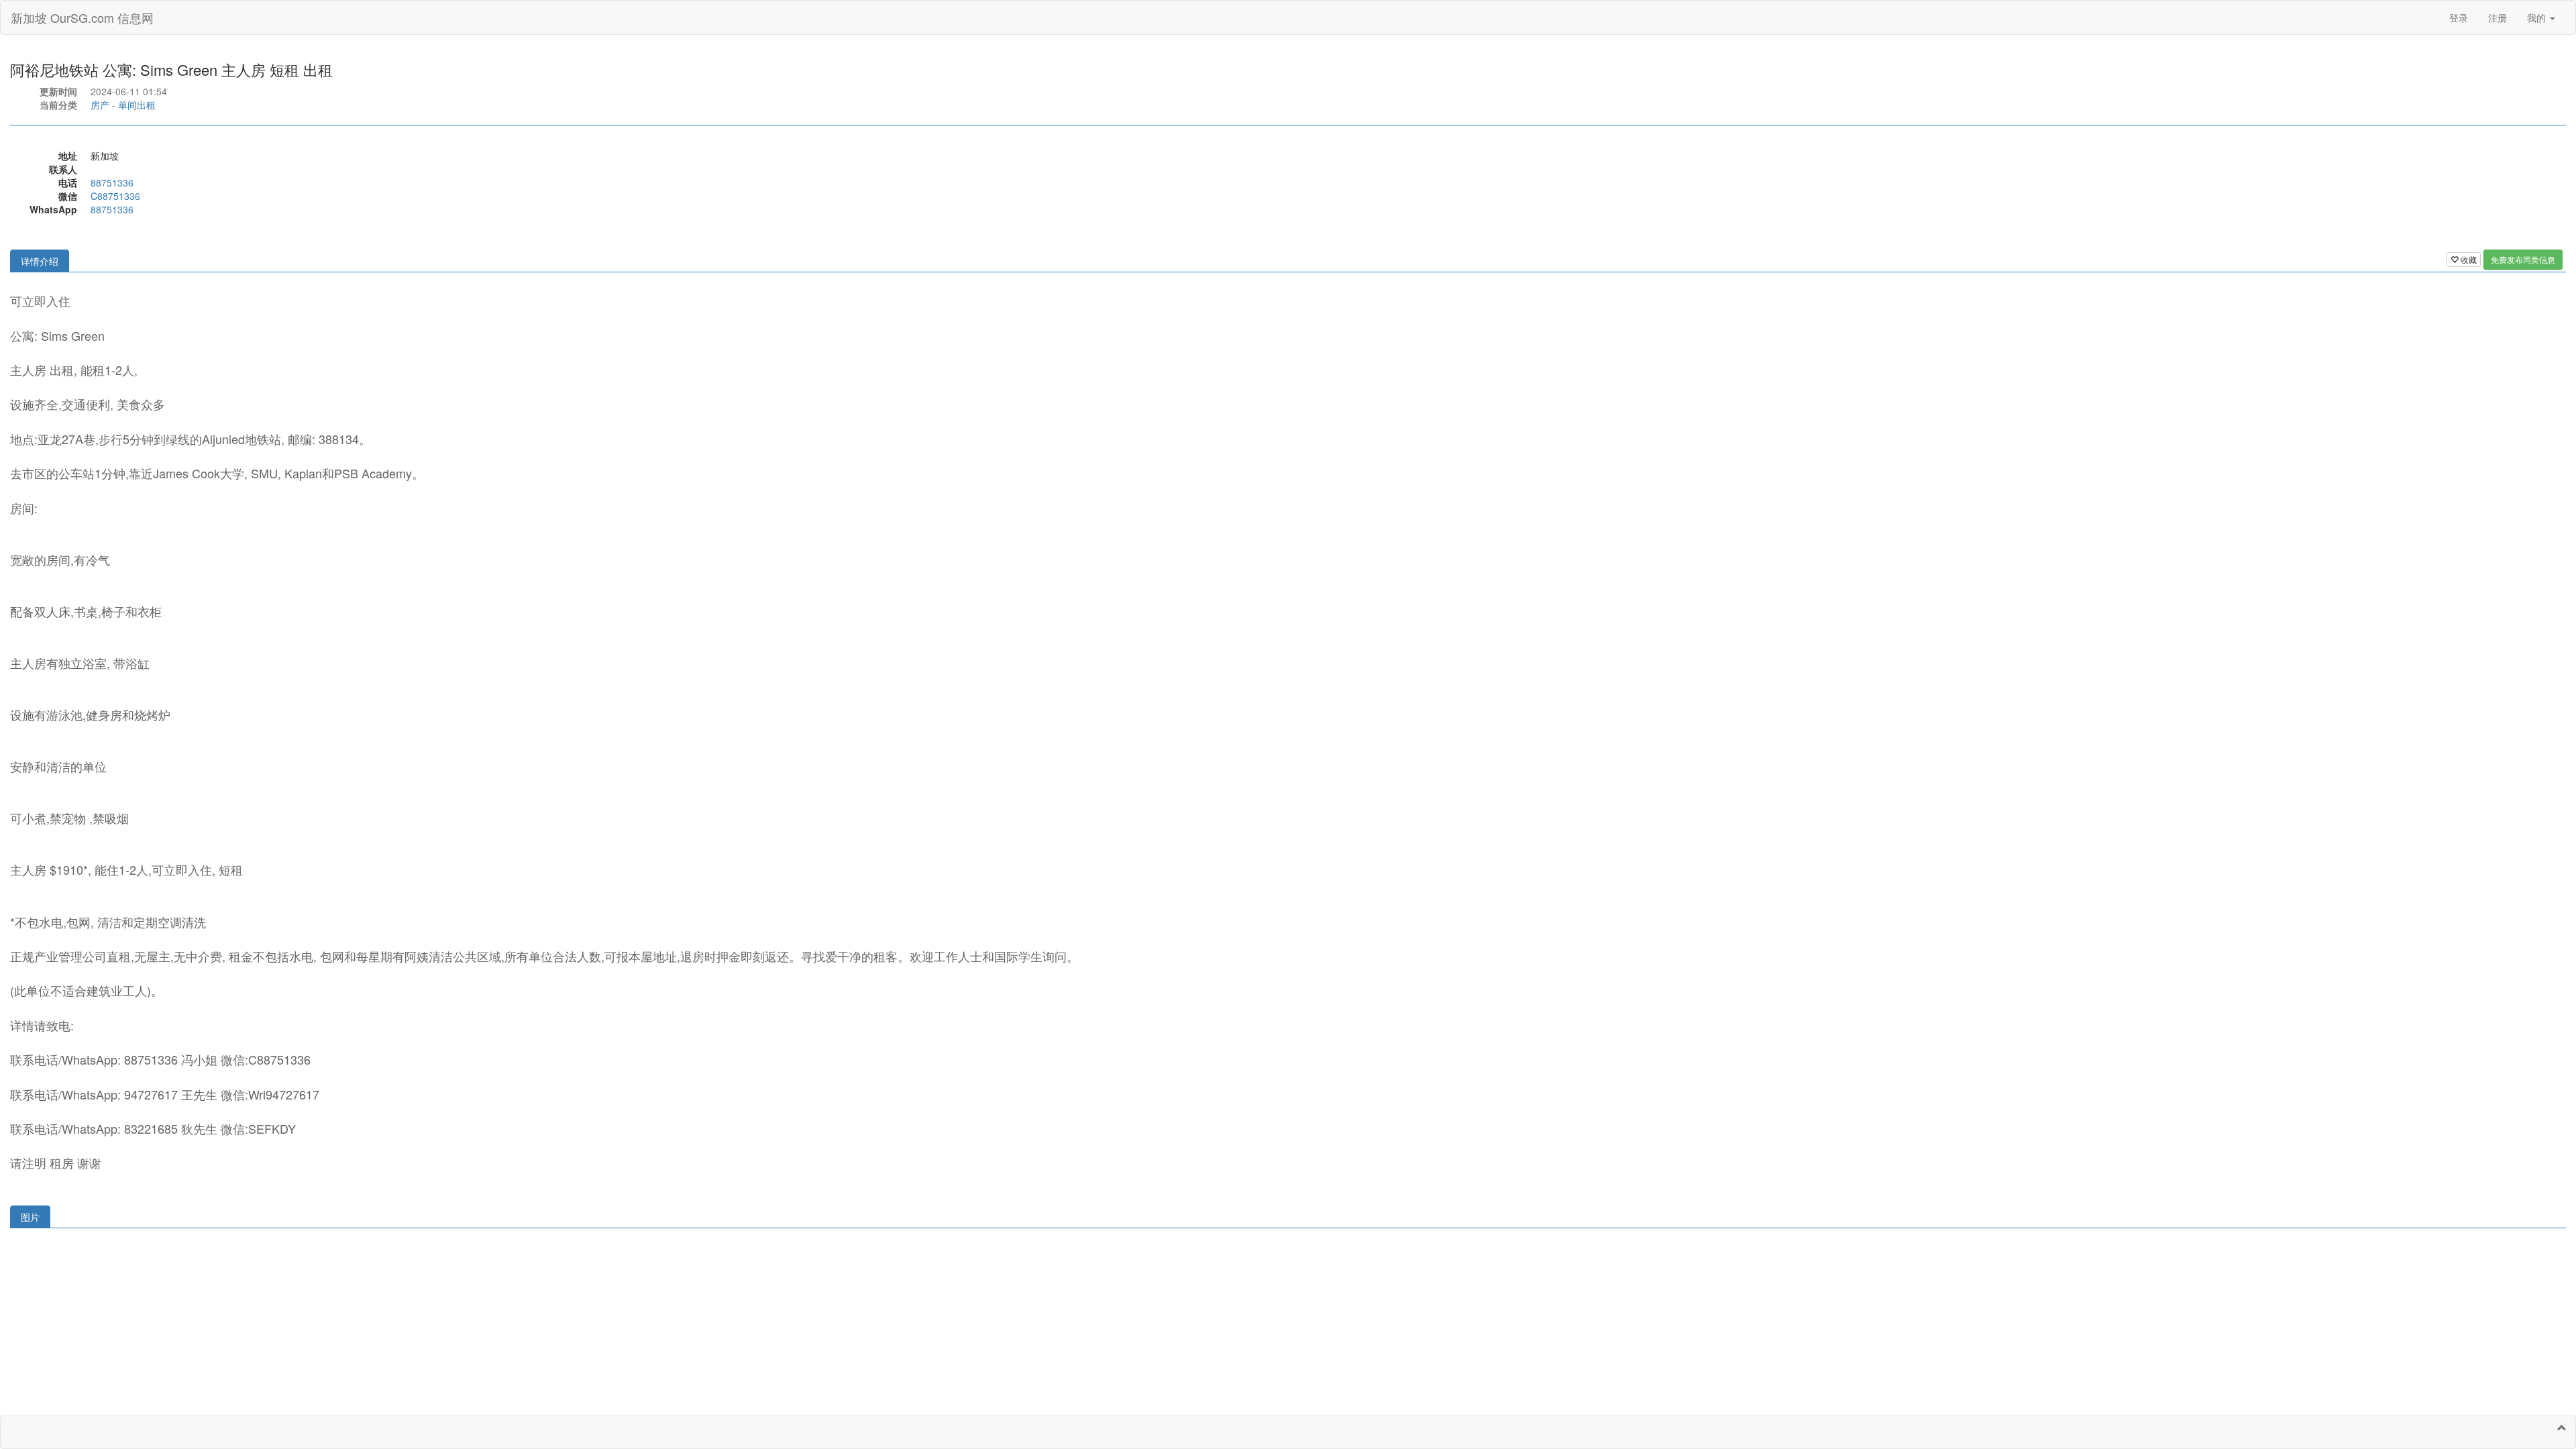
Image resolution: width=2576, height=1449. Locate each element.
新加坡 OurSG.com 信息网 (82, 17)
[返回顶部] (2562, 1428)
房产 (100, 105)
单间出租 (137, 105)
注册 (2498, 17)
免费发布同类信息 (2523, 259)
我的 (2538, 17)
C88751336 (115, 196)
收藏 (2468, 259)
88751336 (112, 182)
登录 (2459, 17)
